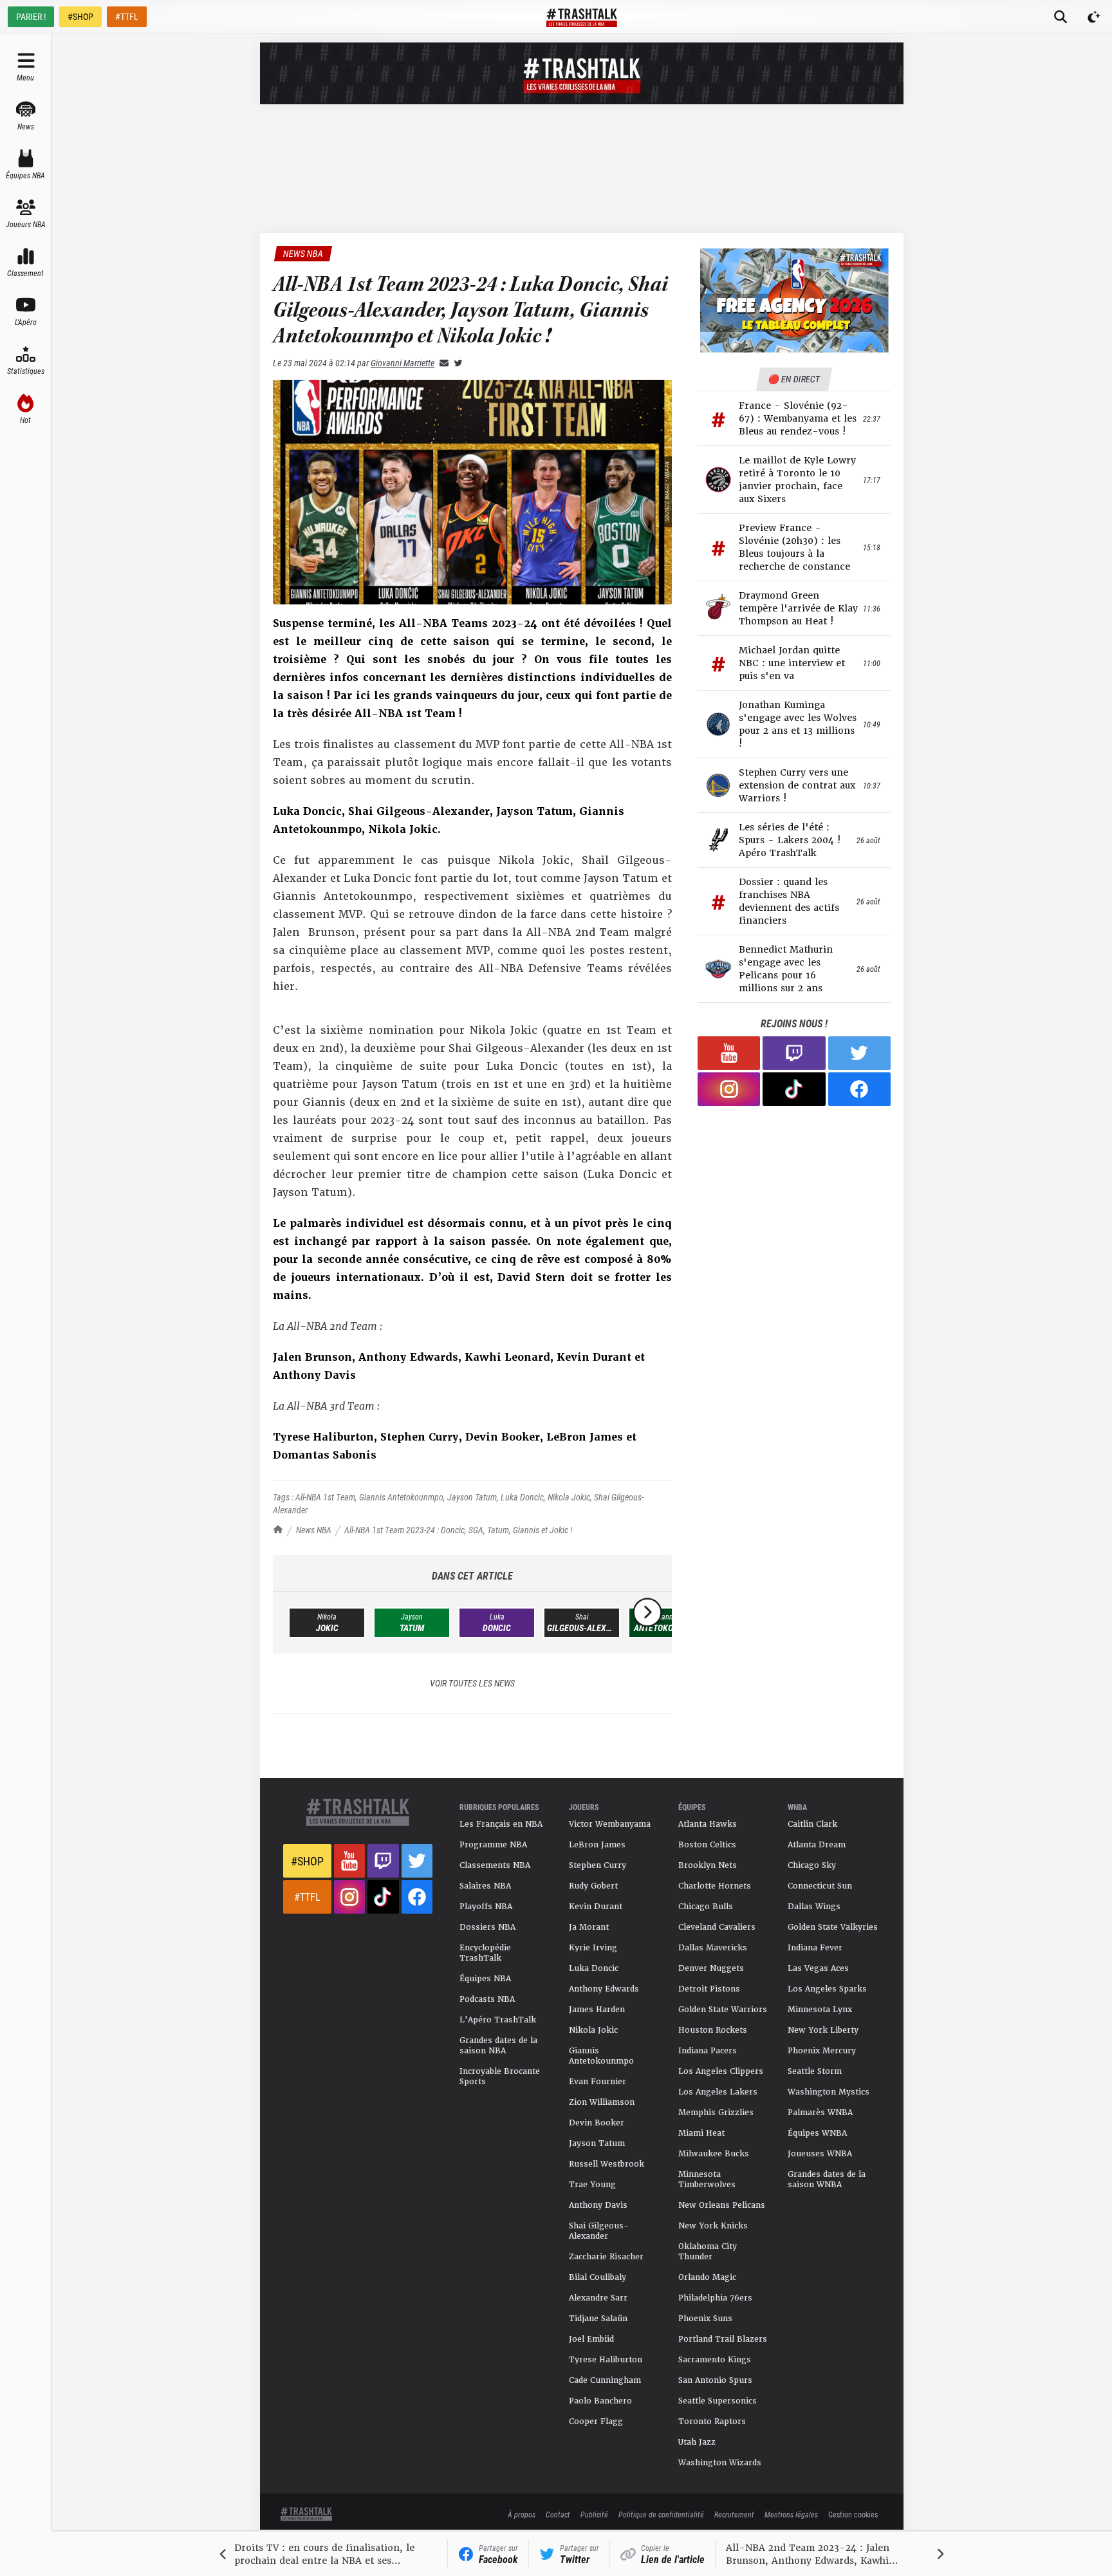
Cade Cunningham (605, 2380)
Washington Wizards (720, 2463)
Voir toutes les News (472, 1683)
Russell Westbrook (607, 2164)
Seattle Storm (815, 2071)
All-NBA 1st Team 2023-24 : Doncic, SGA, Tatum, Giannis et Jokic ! (458, 1530)
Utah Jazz (697, 2442)
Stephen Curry (598, 1865)
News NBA (314, 1530)
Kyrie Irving (593, 1948)
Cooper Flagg (596, 2422)
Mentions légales (791, 2514)
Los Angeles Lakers (718, 2092)
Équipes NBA (485, 1979)
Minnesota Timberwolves (707, 2179)
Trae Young (592, 2185)
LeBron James (597, 1845)
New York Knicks (713, 2226)
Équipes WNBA (817, 2133)
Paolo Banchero (600, 2401)
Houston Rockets (713, 2030)
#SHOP (80, 16)
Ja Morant (589, 1927)
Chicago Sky (812, 1865)
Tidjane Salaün (598, 2319)
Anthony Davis (598, 2205)
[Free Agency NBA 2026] (794, 300)
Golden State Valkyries (833, 1927)
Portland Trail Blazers (723, 2339)
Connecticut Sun (820, 1886)
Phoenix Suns (705, 2319)
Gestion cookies (853, 2514)
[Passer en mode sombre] (1094, 17)
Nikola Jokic (569, 1497)
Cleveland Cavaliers (717, 1927)
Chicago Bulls (706, 1907)
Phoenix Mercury (822, 2051)
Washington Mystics (829, 2092)
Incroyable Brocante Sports (500, 2077)
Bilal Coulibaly (598, 2277)
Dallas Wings (814, 1907)
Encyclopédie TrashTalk (485, 1953)
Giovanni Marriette (403, 363)
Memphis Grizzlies (716, 2113)
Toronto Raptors (712, 2422)
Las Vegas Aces (818, 1968)
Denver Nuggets (711, 1968)
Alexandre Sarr (598, 2298)
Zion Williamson (602, 2102)
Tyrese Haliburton (606, 2360)
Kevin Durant (596, 1907)
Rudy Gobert (593, 1886)
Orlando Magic (707, 2277)
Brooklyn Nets (708, 1865)
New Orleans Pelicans (722, 2205)
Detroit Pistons (709, 1989)
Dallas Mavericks (713, 1948)
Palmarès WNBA (820, 2113)
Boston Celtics (707, 1845)
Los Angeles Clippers (721, 2071)
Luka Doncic (522, 1497)
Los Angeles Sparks (827, 1989)
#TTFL (127, 16)
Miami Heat (701, 2133)
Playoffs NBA (486, 1907)
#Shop (307, 1861)
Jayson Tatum (472, 1497)
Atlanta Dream (817, 1845)
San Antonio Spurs (715, 2380)
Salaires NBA (485, 1886)
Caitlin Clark (812, 1824)
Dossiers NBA (487, 1927)
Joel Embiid (591, 2339)
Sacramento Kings (715, 2360)
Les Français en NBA (501, 1824)
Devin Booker (597, 2123)
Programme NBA (493, 1845)
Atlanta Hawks (708, 1824)
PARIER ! (31, 16)
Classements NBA (495, 1865)
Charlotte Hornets (715, 1886)
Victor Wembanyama (610, 1824)
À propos (522, 2514)
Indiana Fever (815, 1948)
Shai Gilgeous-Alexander (599, 2231)
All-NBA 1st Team (325, 1497)
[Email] (441, 363)
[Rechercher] (1061, 17)
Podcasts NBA (487, 1999)
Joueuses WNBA (820, 2154)
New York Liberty (823, 2030)
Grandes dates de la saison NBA (498, 2046)
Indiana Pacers (708, 2051)
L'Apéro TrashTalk (498, 2020)
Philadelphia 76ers (715, 2298)
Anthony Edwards (604, 1989)
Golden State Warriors (723, 2010)
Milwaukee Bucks (714, 2154)
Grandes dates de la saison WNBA (827, 2179)
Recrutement (734, 2514)
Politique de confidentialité (661, 2514)
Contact (558, 2514)
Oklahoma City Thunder (708, 2252)
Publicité (594, 2514)
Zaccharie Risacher (606, 2257)
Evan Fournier (598, 2082)
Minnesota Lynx (820, 2010)
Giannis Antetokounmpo (401, 1497)
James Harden (597, 2010)
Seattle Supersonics (718, 2401)
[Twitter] (456, 363)
